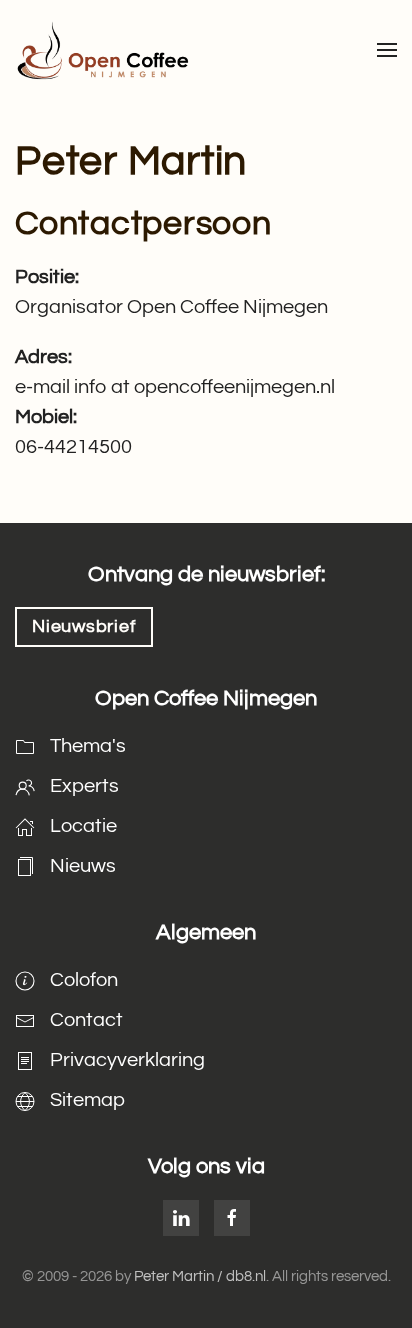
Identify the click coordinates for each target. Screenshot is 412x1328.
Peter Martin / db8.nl (200, 1276)
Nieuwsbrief (84, 626)
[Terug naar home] (102, 50)
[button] (387, 50)
